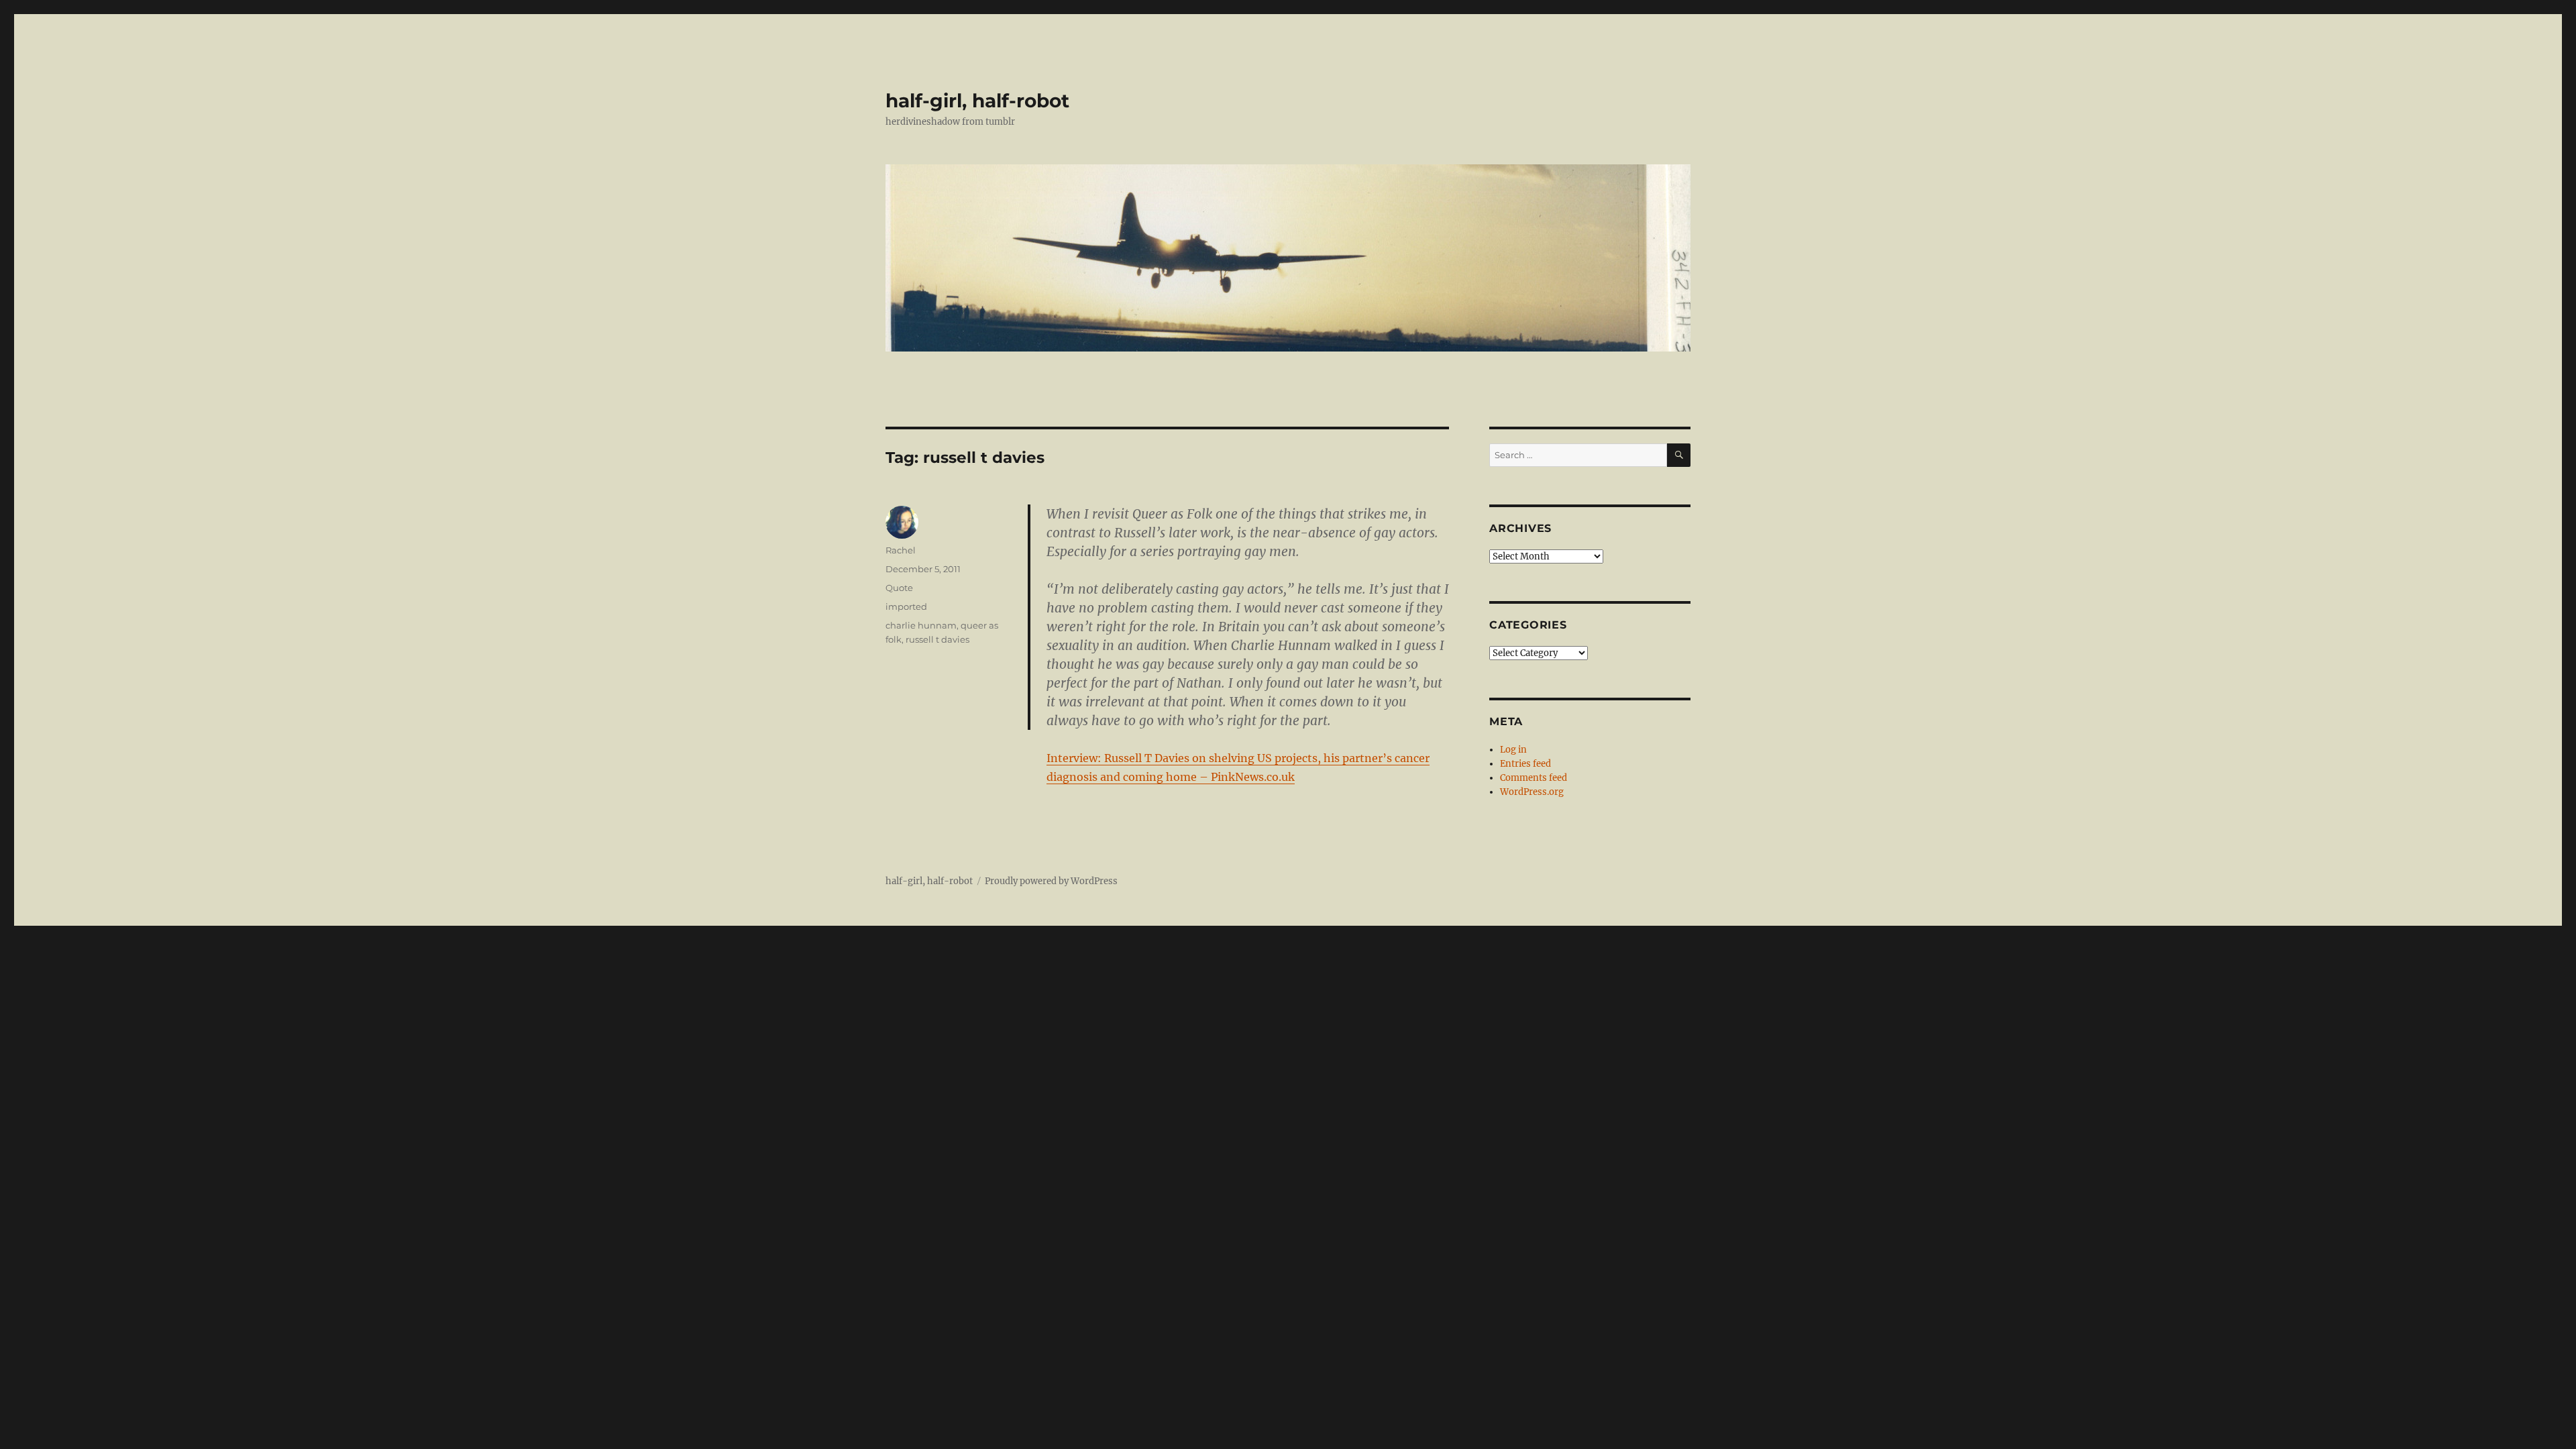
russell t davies (937, 639)
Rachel (901, 550)
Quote (899, 588)
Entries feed (1525, 764)
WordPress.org (1532, 792)
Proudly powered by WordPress (1051, 881)
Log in (1513, 750)
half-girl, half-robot (977, 101)
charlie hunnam (921, 625)
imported (906, 606)
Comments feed (1534, 778)
